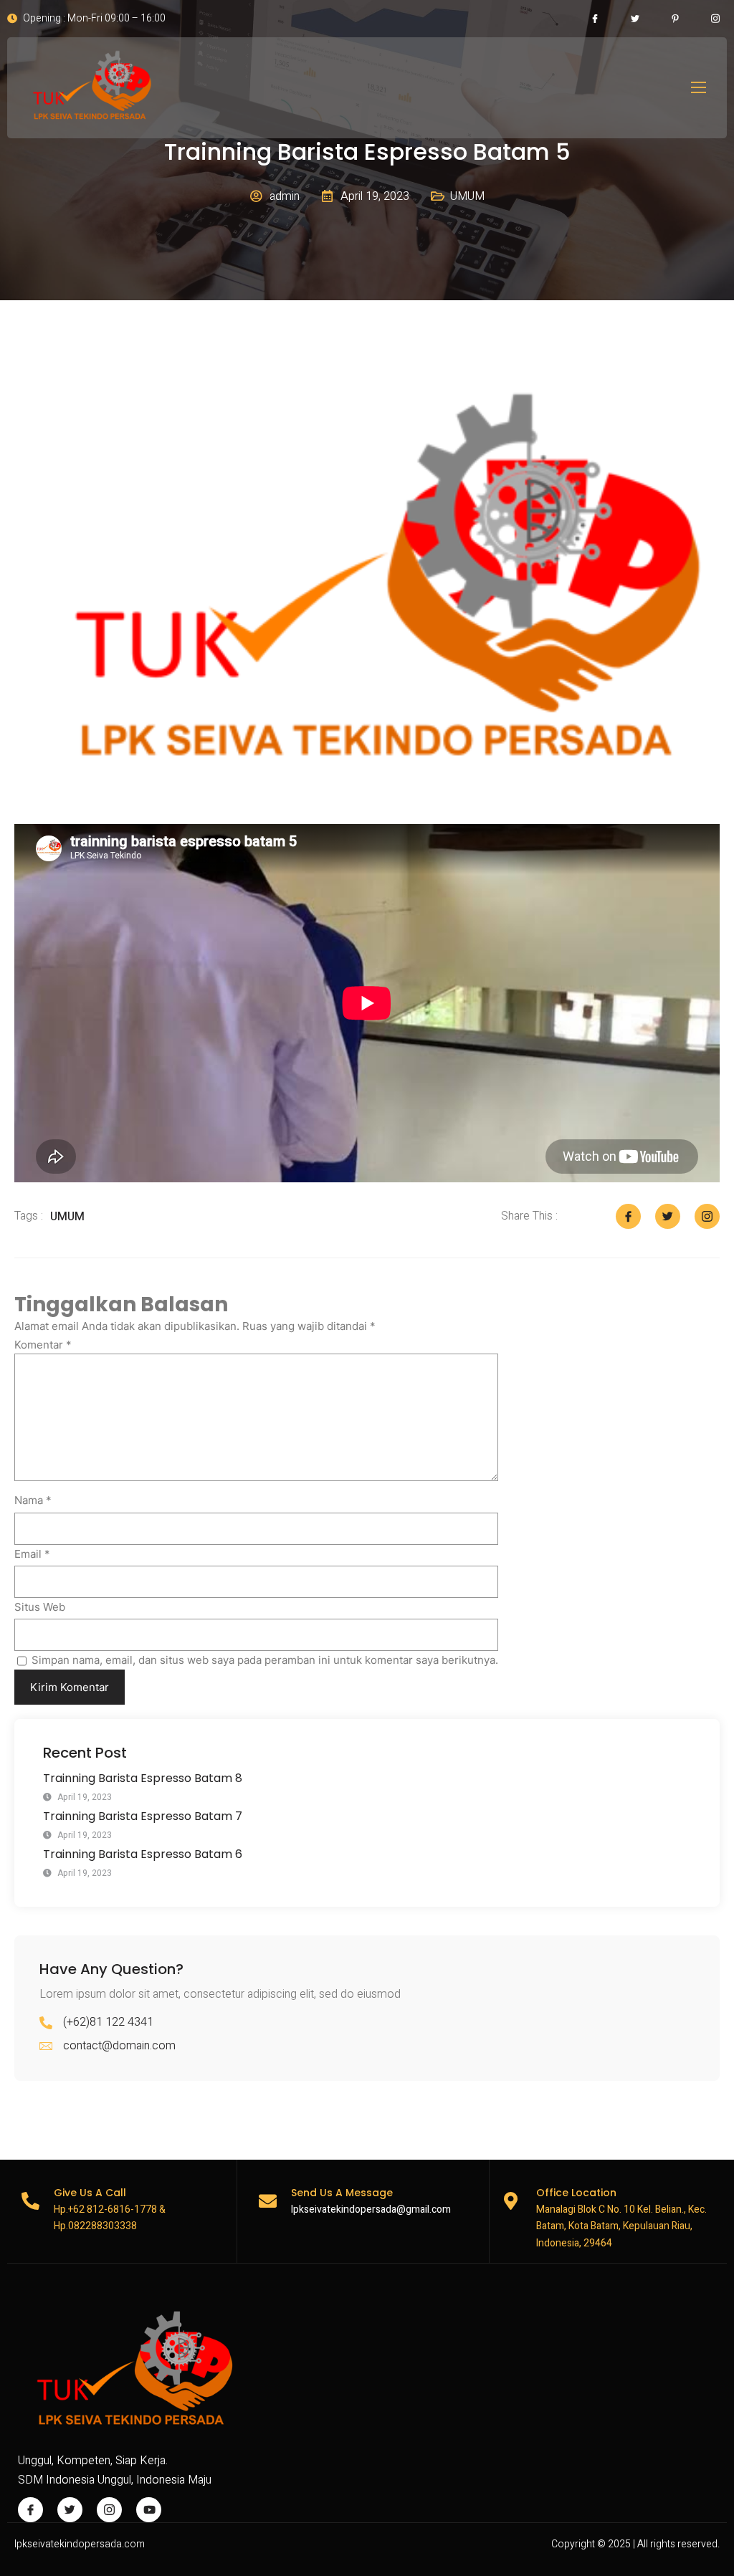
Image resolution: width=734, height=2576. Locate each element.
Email (32, 1554)
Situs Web (40, 1607)
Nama (33, 1500)
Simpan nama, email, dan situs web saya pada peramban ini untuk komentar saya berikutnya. (265, 1660)
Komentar (43, 1345)
